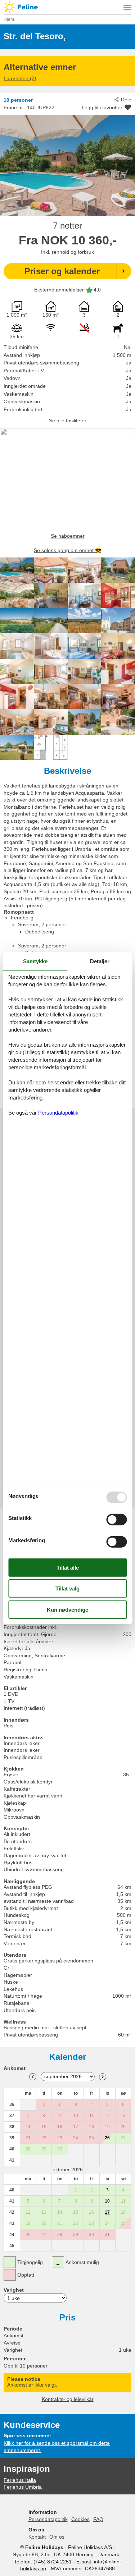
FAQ (98, 2519)
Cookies (80, 2519)
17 (107, 2212)
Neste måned (103, 2077)
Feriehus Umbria (23, 2487)
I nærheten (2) (20, 78)
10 (107, 2201)
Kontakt (37, 2537)
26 (107, 2138)
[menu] (127, 7)
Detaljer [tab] (100, 961)
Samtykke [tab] (35, 961)
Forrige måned (33, 2077)
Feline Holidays (67, 7)
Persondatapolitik (48, 2519)
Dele (126, 100)
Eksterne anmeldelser (59, 290)
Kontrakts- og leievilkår (68, 2399)
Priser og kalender (62, 271)
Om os (57, 2537)
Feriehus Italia (20, 2480)
